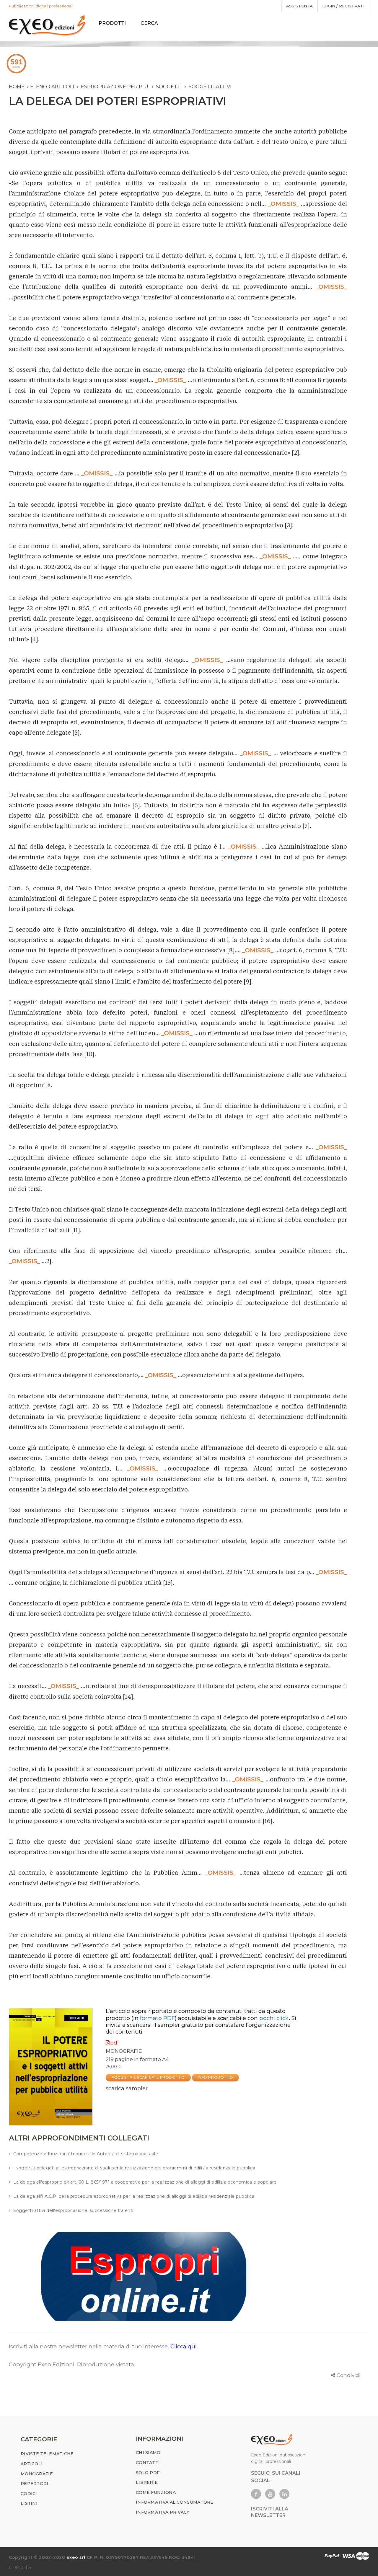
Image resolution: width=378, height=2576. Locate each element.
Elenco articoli (52, 87)
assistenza (299, 6)
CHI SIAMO (148, 2453)
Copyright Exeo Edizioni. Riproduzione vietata (71, 2364)
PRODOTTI (112, 23)
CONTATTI (148, 2463)
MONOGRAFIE (124, 2051)
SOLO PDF (148, 2473)
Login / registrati (343, 6)
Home (17, 87)
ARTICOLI (32, 2464)
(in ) (154, 2018)
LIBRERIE (147, 2482)
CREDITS (20, 2567)
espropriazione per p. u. (115, 87)
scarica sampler (127, 2088)
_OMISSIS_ (283, 204)
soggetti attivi (210, 87)
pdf (115, 2043)
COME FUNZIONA (156, 2492)
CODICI (29, 2494)
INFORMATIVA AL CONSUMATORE (175, 2502)
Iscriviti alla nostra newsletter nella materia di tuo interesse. (90, 2346)
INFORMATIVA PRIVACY (163, 2512)
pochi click (274, 2018)
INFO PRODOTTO (216, 2077)
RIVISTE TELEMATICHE (47, 2454)
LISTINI (29, 2503)
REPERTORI (35, 2484)
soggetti (169, 87)
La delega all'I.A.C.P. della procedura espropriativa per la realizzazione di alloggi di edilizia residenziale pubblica (134, 2196)
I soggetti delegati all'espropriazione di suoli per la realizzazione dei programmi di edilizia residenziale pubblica (134, 2168)
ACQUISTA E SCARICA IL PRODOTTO (148, 2077)
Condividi (348, 2375)
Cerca (149, 23)
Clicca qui (184, 2346)
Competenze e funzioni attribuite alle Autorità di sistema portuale (86, 2154)
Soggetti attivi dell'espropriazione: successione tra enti (73, 2210)
